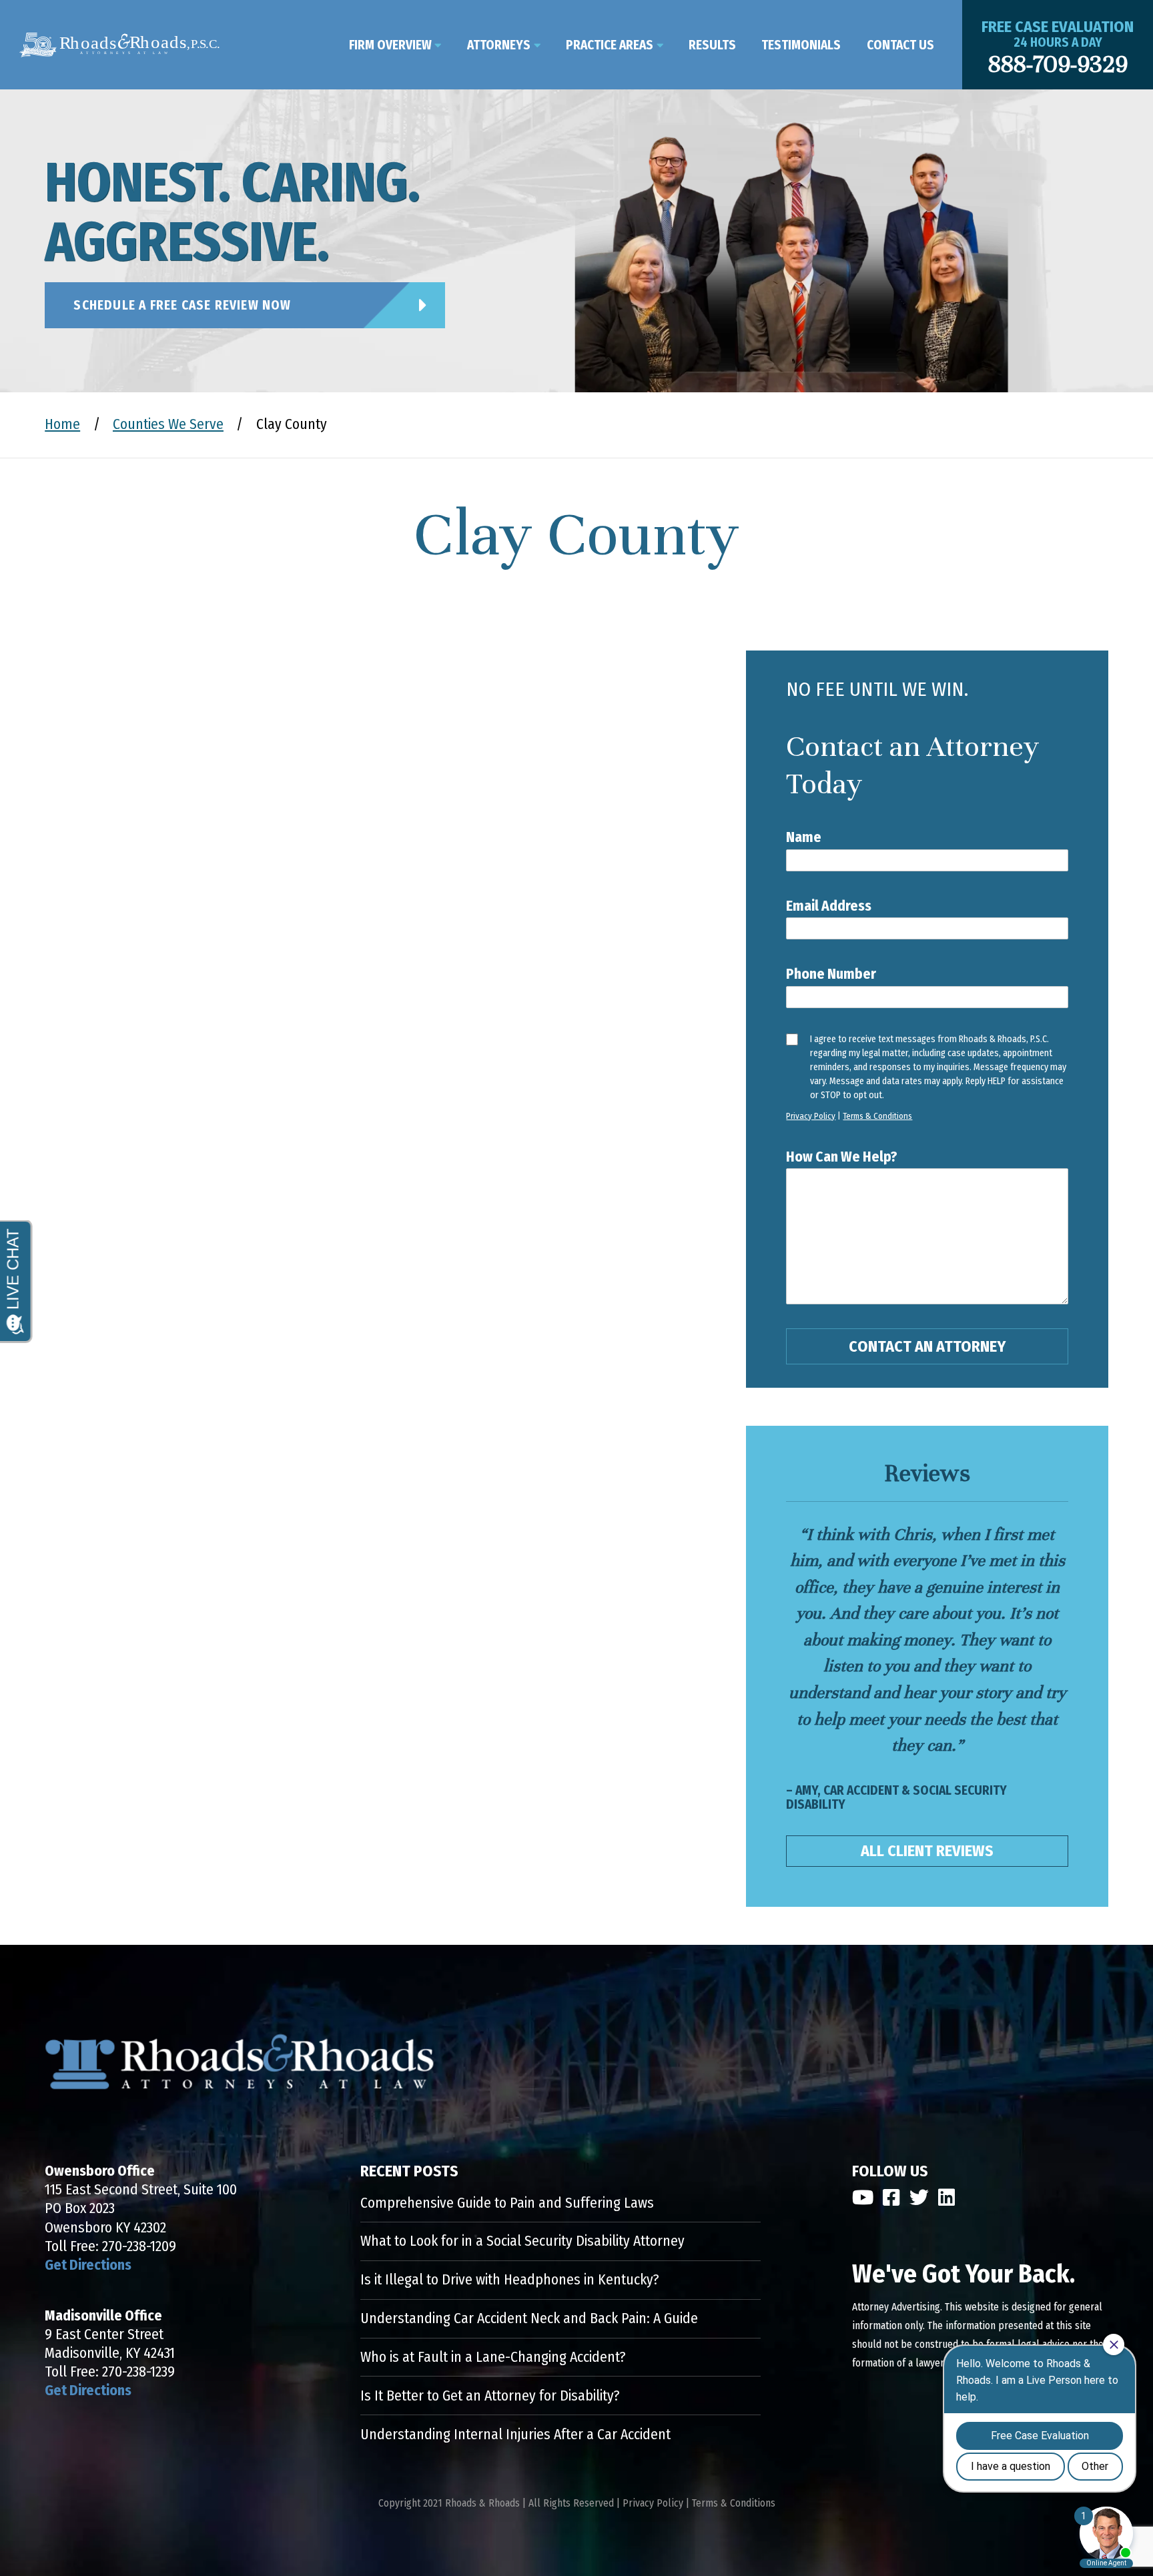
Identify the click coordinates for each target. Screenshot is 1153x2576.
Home (62, 424)
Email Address (829, 906)
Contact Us (900, 45)
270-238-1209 (139, 2246)
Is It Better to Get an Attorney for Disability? (490, 2396)
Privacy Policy (811, 1116)
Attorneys (499, 45)
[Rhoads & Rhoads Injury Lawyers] (119, 45)
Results (712, 45)
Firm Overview (390, 45)
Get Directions (88, 2265)
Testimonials (801, 45)
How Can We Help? (842, 1157)
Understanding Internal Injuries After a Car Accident (515, 2435)
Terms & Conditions (877, 1116)
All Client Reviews (927, 1851)
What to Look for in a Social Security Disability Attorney (522, 2241)
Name (804, 837)
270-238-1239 (138, 2372)
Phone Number (831, 974)
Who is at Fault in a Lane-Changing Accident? (493, 2357)
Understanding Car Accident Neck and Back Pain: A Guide (529, 2318)
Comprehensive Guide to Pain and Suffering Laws (507, 2203)
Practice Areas (610, 45)
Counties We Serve (168, 424)
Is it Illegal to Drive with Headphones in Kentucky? (510, 2280)
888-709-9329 (1058, 64)
